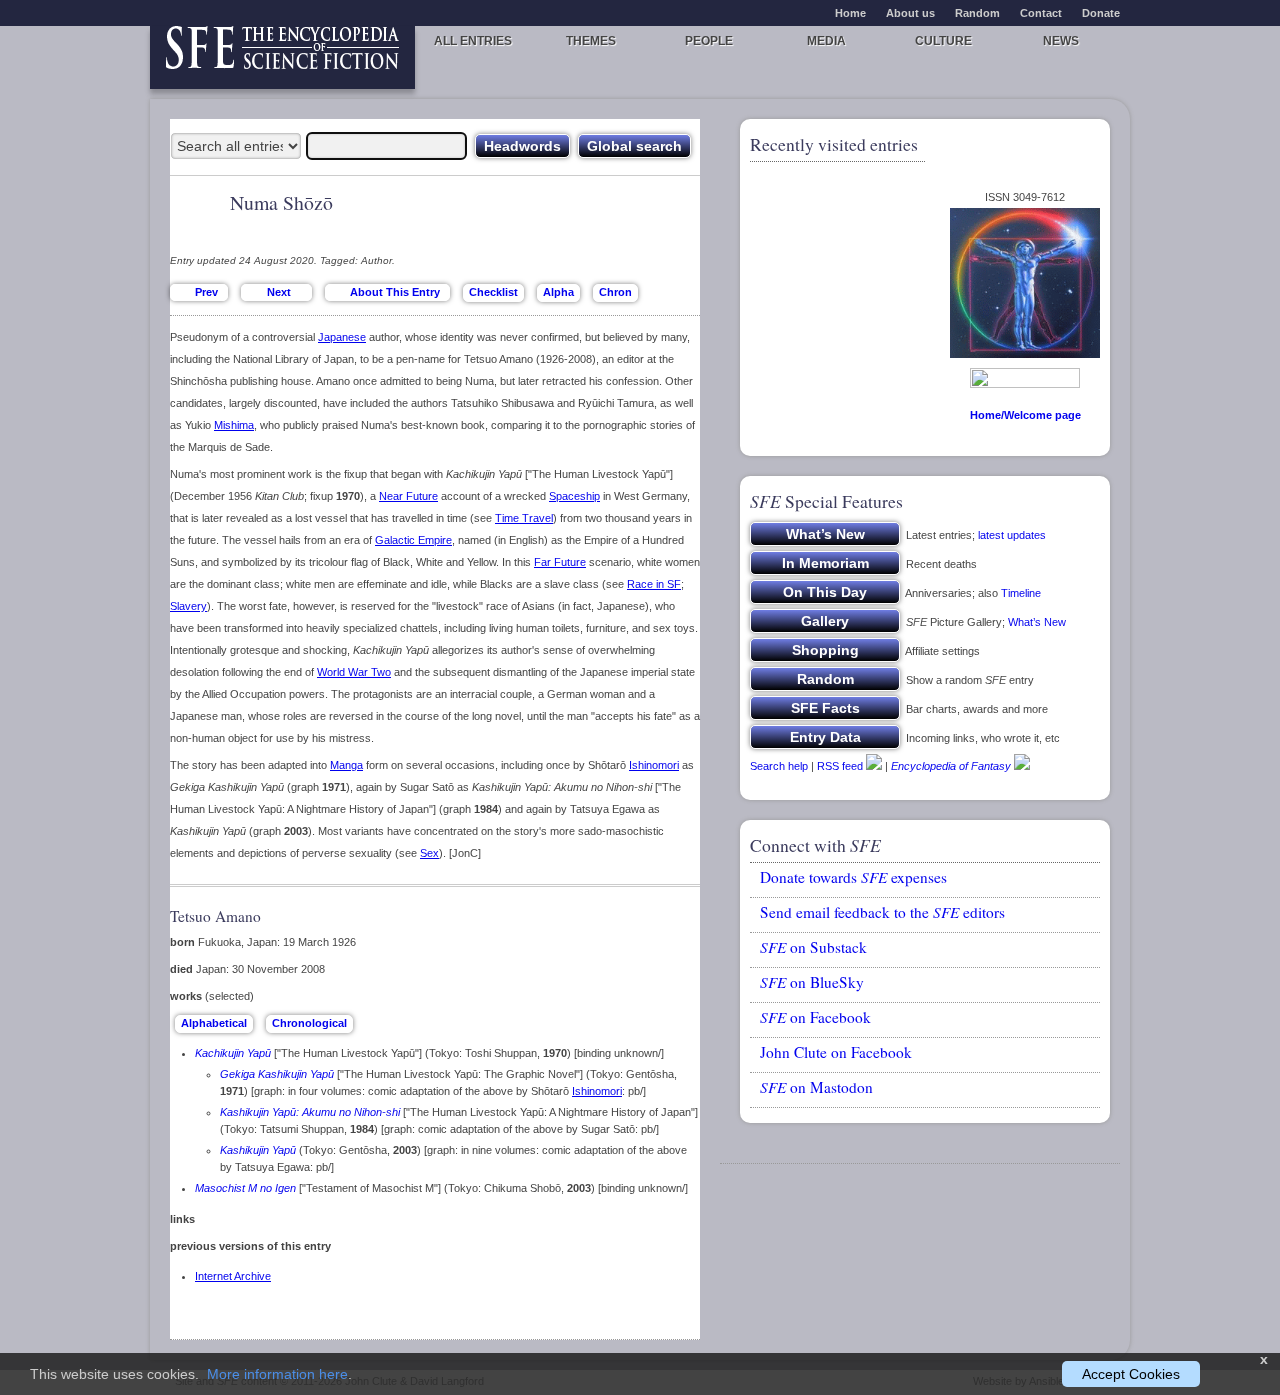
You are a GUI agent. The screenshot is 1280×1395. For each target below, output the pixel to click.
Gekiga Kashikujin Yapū (277, 1074)
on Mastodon (816, 1087)
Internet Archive (233, 1276)
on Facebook (815, 1017)
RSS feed (840, 766)
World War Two (354, 672)
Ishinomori (654, 765)
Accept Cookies (1131, 1374)
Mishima (234, 425)
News (1061, 41)
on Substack (813, 947)
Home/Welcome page (1025, 415)
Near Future (408, 496)
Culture (943, 41)
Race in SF (654, 584)
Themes (591, 41)
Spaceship (574, 496)
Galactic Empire (413, 540)
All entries (473, 41)
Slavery (188, 606)
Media (826, 41)
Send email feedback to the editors (882, 912)
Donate (1101, 13)
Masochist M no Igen (245, 1188)
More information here (277, 1374)
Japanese (342, 337)
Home (850, 13)
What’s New (1037, 622)
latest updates (1012, 535)
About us (910, 13)
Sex (429, 853)
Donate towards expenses (853, 877)
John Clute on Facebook (836, 1052)
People (709, 41)
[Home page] (282, 57)
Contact (1041, 13)
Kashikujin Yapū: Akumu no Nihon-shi (310, 1112)
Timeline (1021, 593)
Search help (779, 766)
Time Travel (524, 518)
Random (977, 13)
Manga (346, 765)
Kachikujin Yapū (233, 1053)
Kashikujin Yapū (258, 1150)
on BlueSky (812, 982)
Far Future (560, 562)
